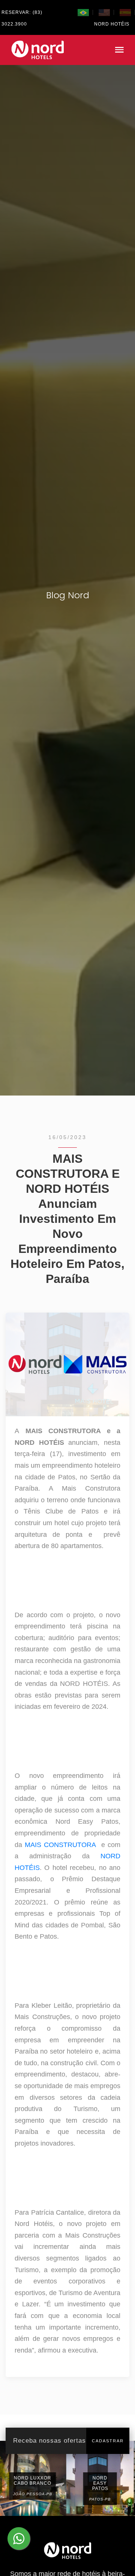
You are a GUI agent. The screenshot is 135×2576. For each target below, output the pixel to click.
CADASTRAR (108, 2441)
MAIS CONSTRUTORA (60, 1845)
